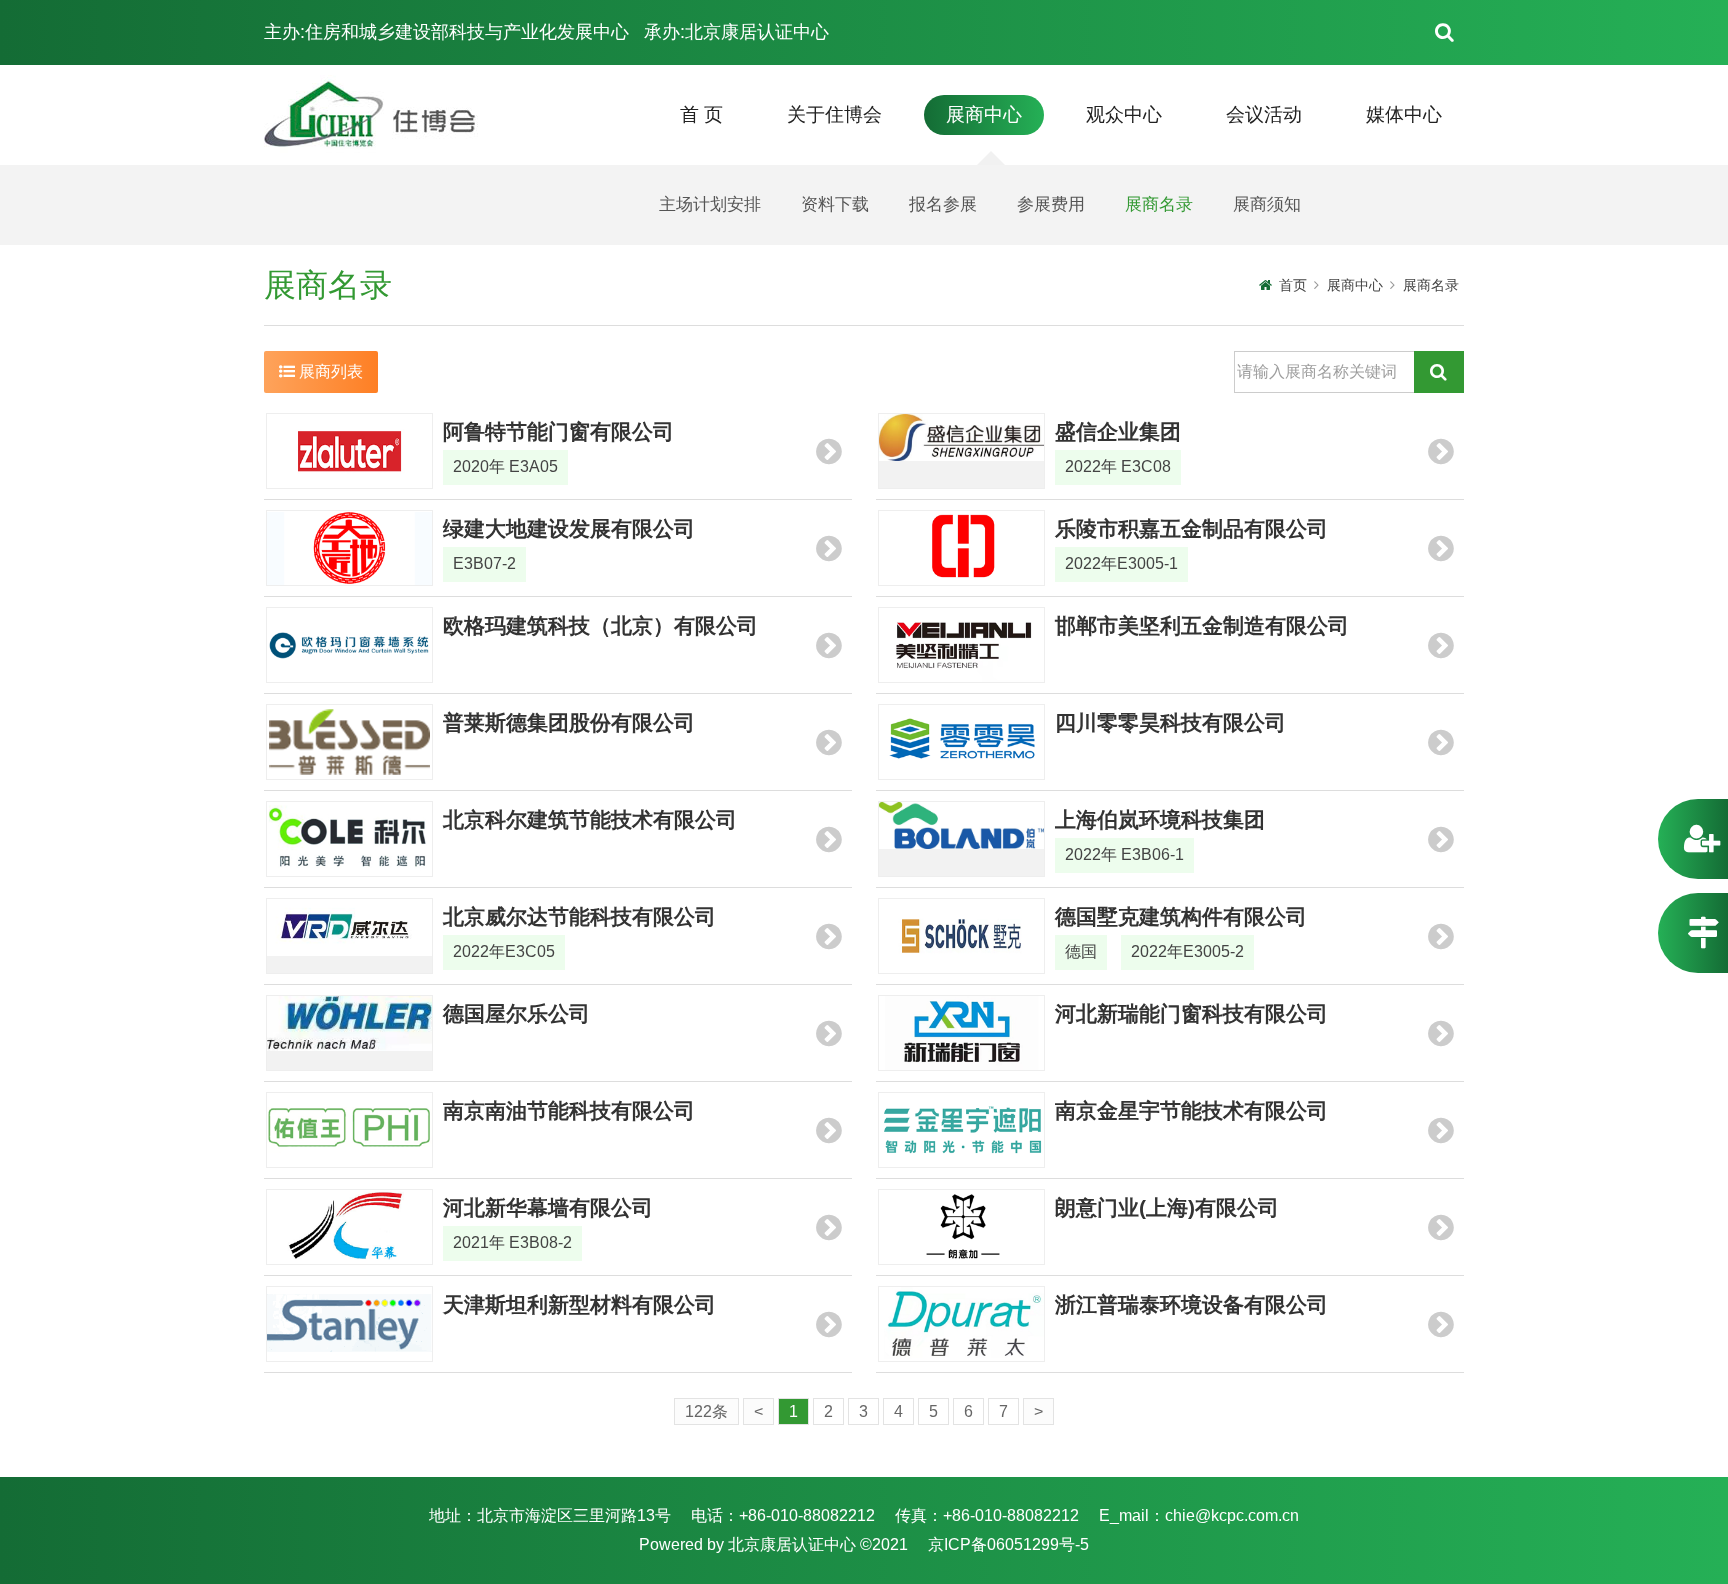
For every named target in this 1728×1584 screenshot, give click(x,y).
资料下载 (835, 204)
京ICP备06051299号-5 (1008, 1544)
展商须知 (1267, 204)
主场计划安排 (710, 204)
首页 (1293, 285)
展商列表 (329, 371)
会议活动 (1264, 114)
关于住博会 (834, 114)
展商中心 (984, 114)
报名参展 (943, 204)
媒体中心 (1404, 114)
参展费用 (1051, 204)
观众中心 (1124, 114)
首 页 (701, 114)
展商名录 (1159, 204)
